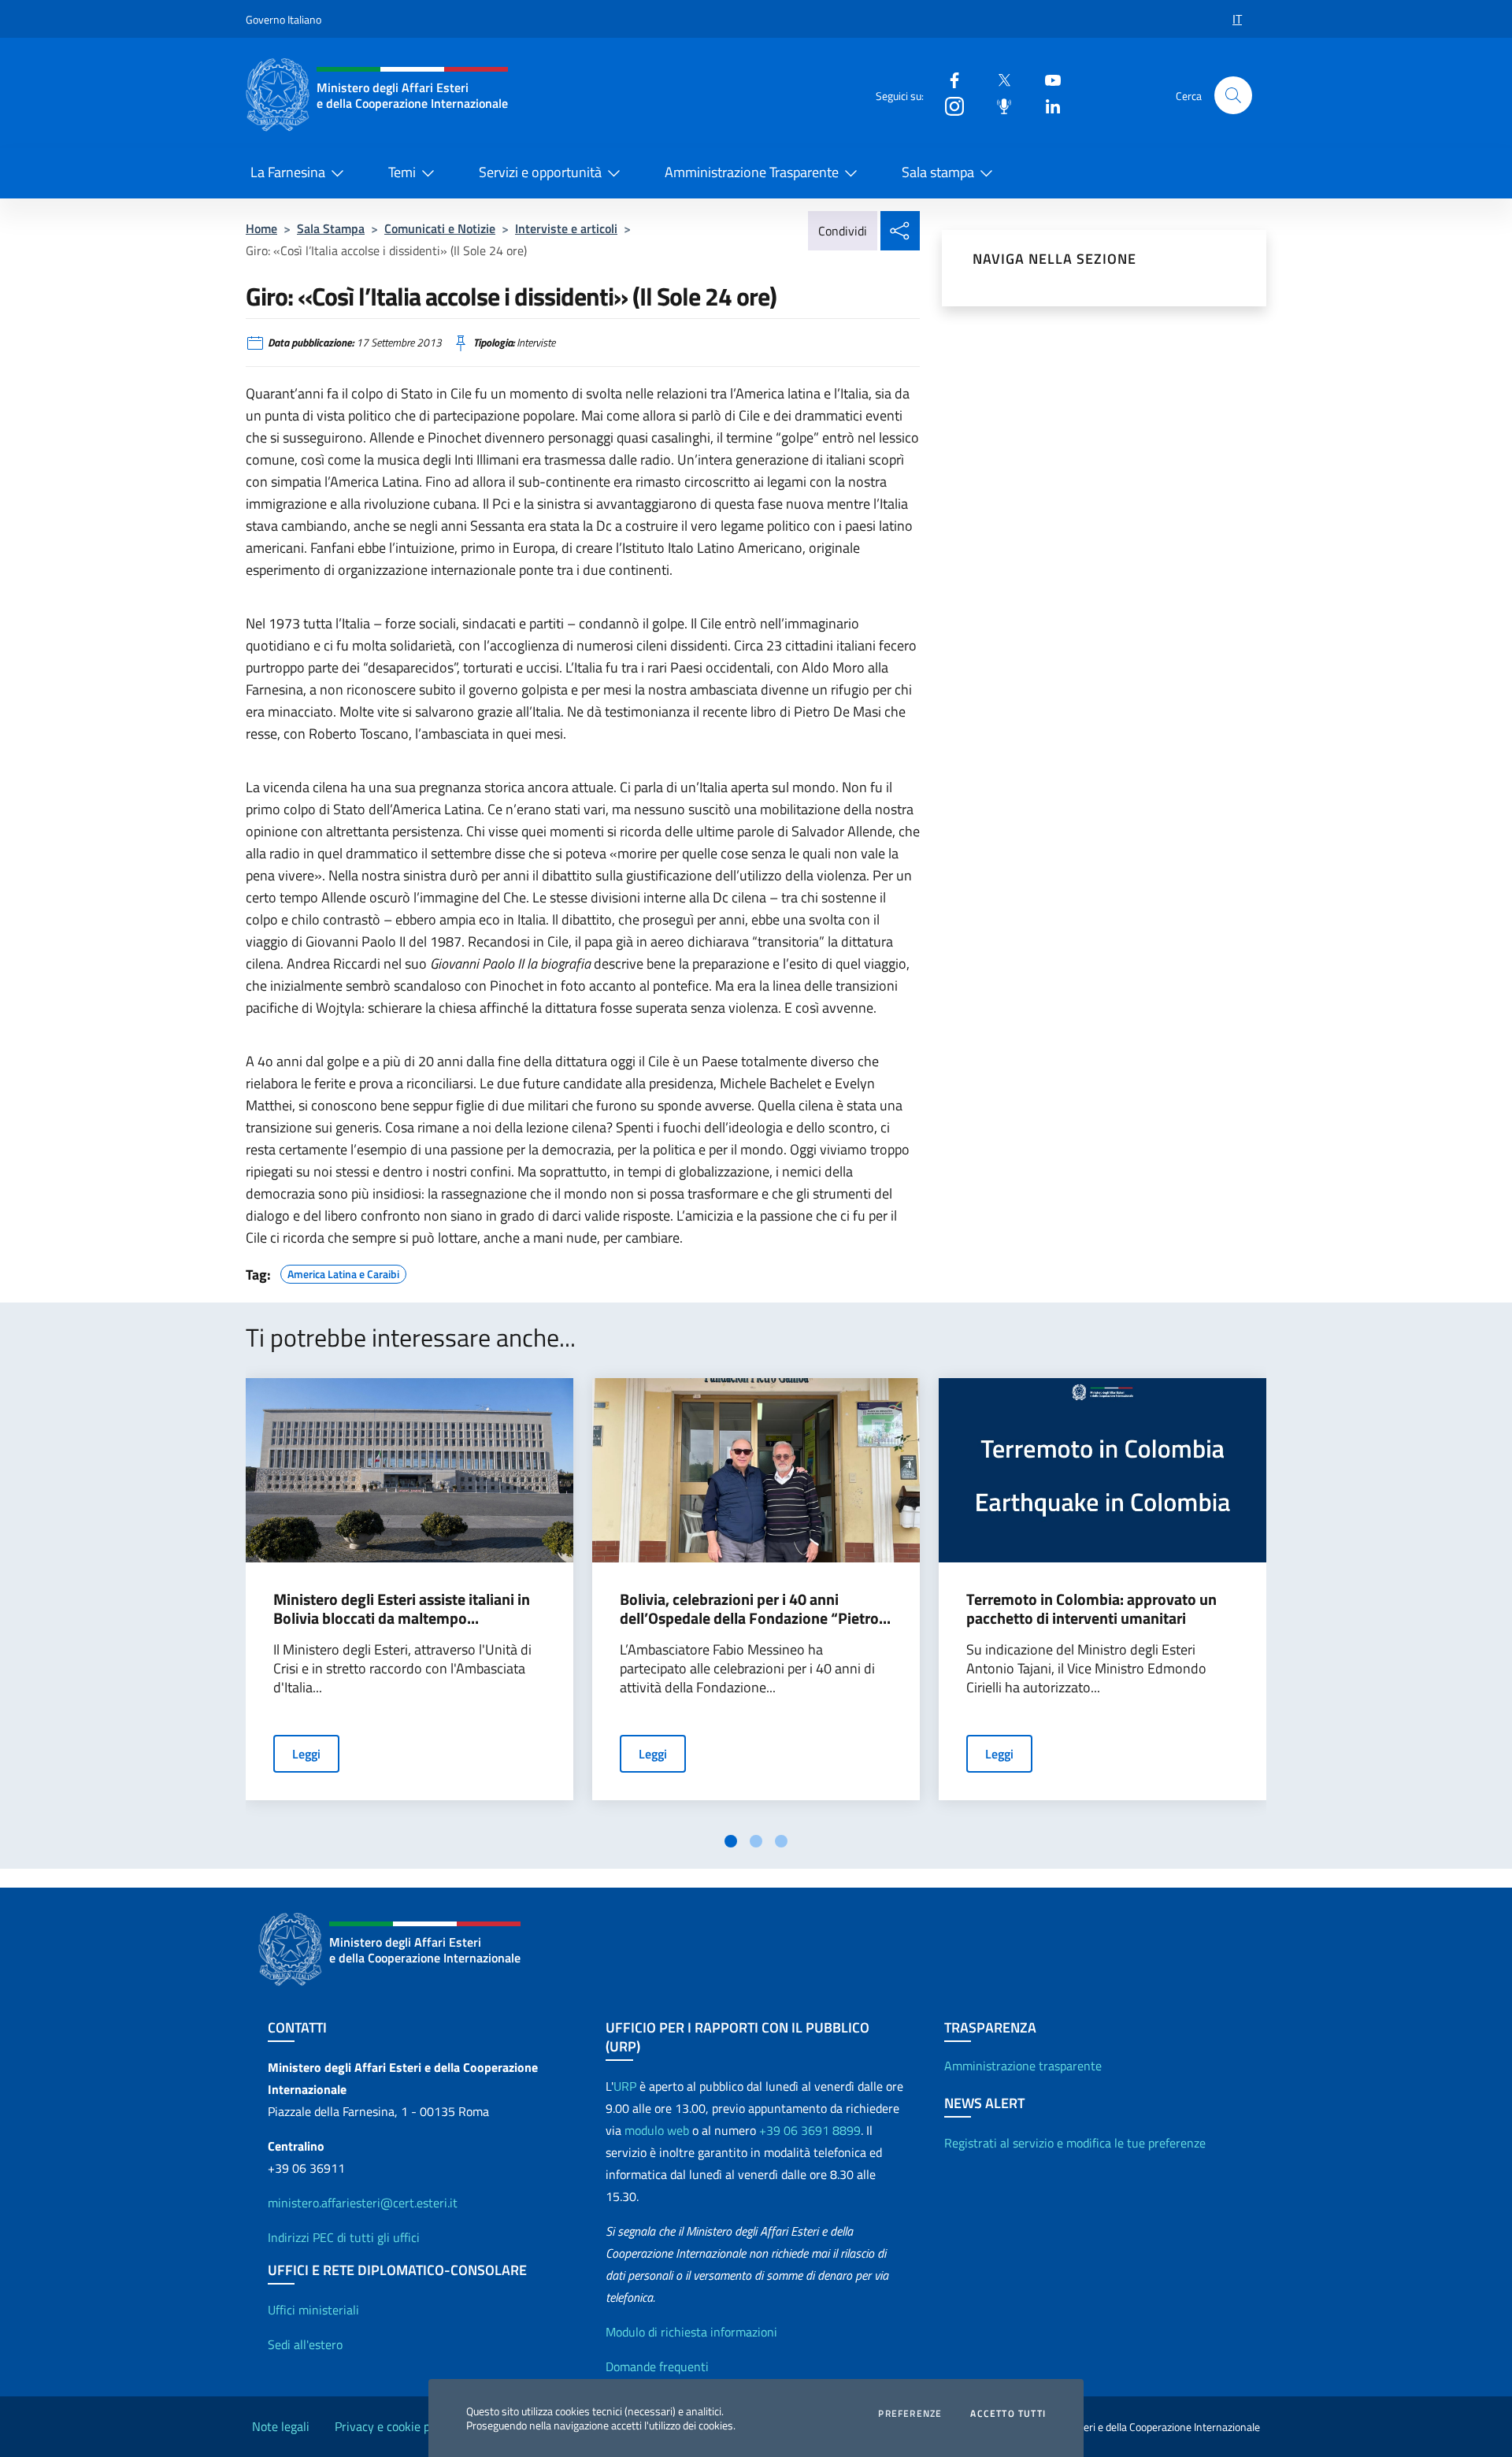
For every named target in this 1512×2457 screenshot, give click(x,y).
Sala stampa (938, 172)
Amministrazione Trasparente (752, 172)
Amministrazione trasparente (1023, 2066)
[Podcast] (998, 105)
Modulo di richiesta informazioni (691, 2332)
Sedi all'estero (305, 2344)
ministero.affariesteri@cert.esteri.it (363, 2203)
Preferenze (910, 2414)
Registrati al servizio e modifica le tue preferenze (1075, 2143)
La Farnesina (288, 172)
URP (625, 2086)
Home (261, 228)
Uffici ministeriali (313, 2310)
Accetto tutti (1008, 2414)
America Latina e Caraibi (343, 1272)
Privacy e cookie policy (395, 2426)
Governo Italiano (283, 19)
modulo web (657, 2130)
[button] (1233, 95)
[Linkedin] (1047, 105)
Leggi (306, 1754)
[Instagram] (948, 105)
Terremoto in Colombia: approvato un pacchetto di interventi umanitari (1091, 1609)
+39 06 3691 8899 (810, 2130)
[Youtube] (1047, 79)
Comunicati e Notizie (440, 228)
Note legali (281, 2426)
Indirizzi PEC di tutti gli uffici (344, 2237)
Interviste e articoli (566, 228)
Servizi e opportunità (540, 172)
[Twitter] (998, 79)
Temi (402, 172)
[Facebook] (948, 79)
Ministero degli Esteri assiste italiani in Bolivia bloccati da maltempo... (402, 1609)
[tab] (731, 1841)
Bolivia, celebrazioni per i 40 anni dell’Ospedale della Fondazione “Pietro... (755, 1609)
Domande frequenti (657, 2366)
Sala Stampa (331, 228)
